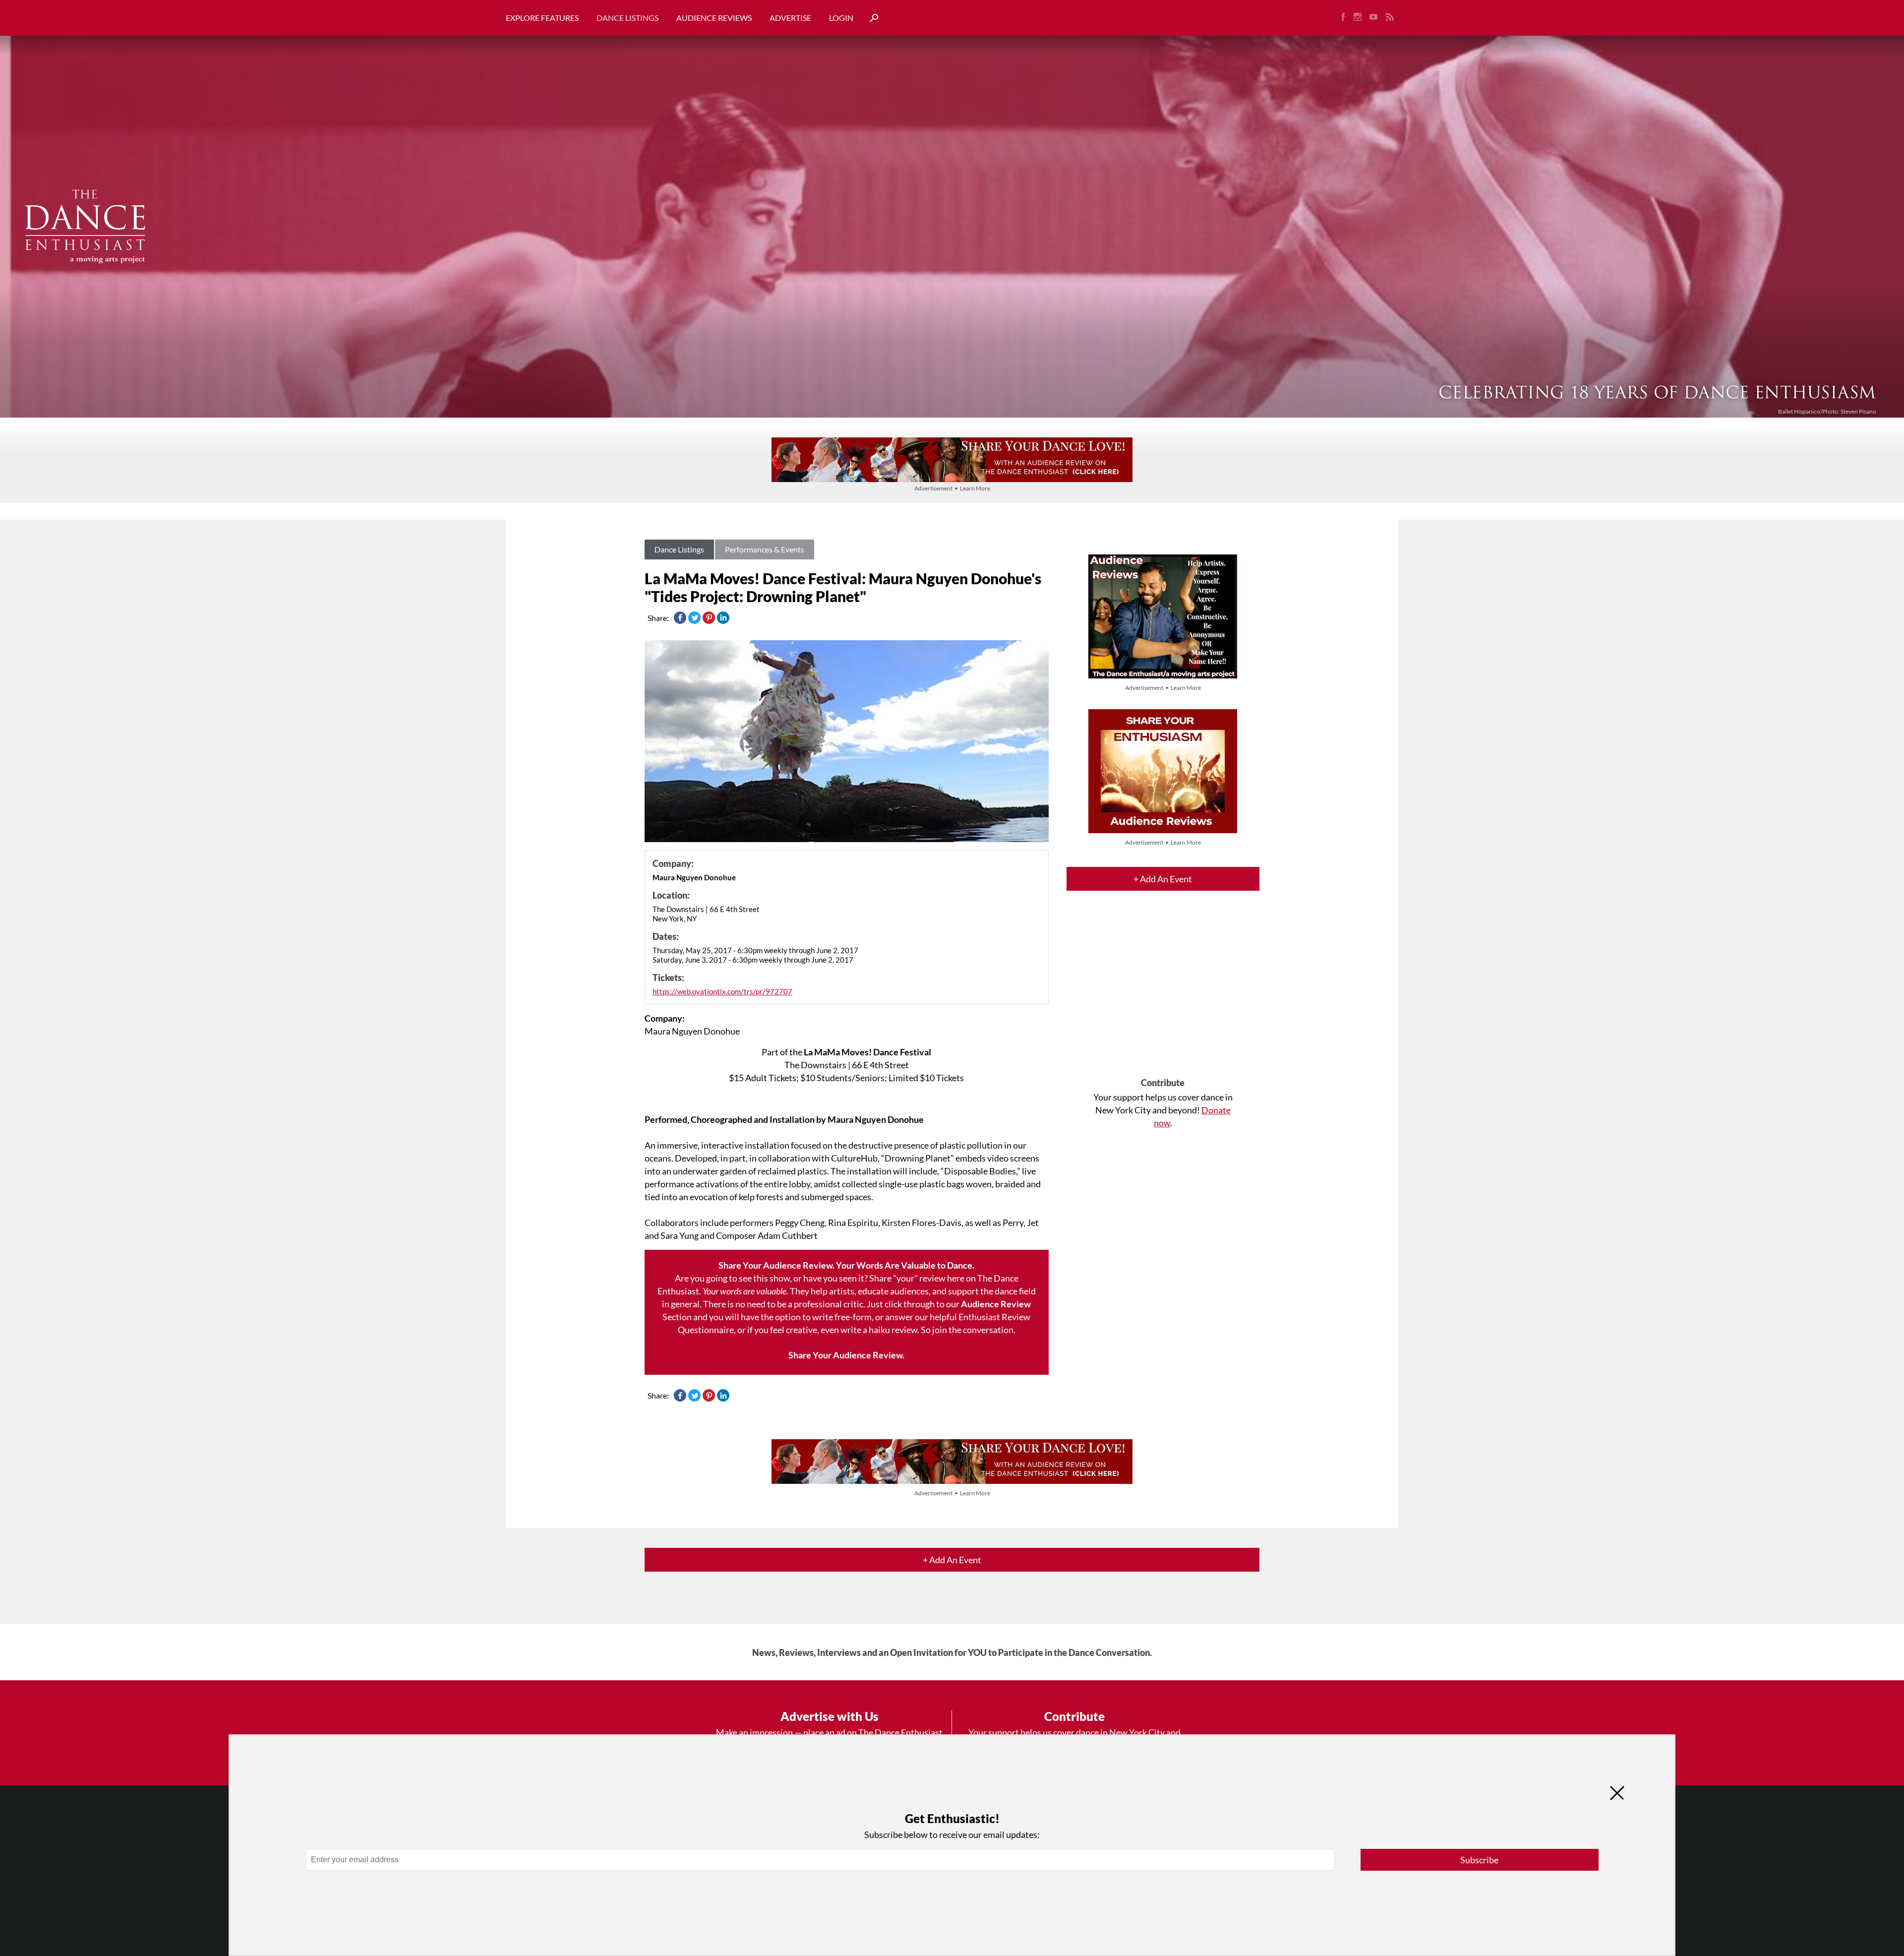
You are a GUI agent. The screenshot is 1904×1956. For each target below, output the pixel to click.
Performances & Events (765, 549)
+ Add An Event (1163, 879)
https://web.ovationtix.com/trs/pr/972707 (722, 991)
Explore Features (542, 18)
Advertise (790, 18)
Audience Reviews (714, 18)
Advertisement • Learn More (952, 488)
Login (841, 18)
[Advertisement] (1163, 993)
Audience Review (996, 1304)
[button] (870, 18)
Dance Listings (627, 18)
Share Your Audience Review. (846, 1355)
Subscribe (1479, 1860)
